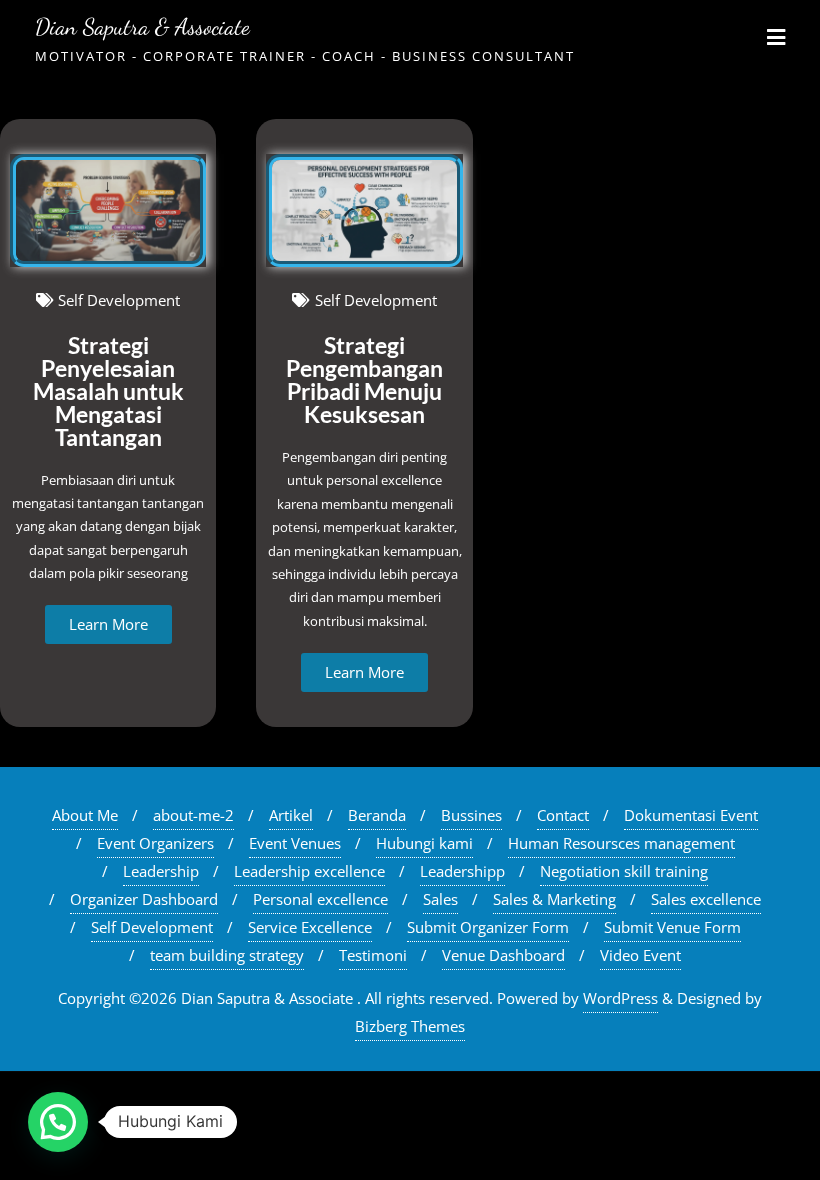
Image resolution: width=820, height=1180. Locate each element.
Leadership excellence (309, 871)
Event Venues (295, 843)
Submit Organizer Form (488, 927)
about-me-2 (193, 815)
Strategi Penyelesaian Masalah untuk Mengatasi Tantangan (108, 391)
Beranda (377, 815)
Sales (440, 899)
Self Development (152, 927)
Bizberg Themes (410, 1026)
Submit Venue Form (672, 927)
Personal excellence (320, 899)
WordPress (620, 998)
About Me (85, 815)
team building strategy (227, 955)
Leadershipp (462, 871)
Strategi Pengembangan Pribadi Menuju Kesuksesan (364, 379)
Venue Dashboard (503, 955)
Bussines (471, 815)
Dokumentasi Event (691, 815)
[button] (58, 1122)
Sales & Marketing (554, 899)
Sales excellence (706, 899)
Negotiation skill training (624, 871)
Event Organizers (155, 843)
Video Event (640, 955)
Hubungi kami (424, 843)
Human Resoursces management (621, 843)
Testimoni (373, 955)
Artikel (291, 815)
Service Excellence (310, 927)
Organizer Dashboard (144, 899)
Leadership (161, 871)
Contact (563, 815)
